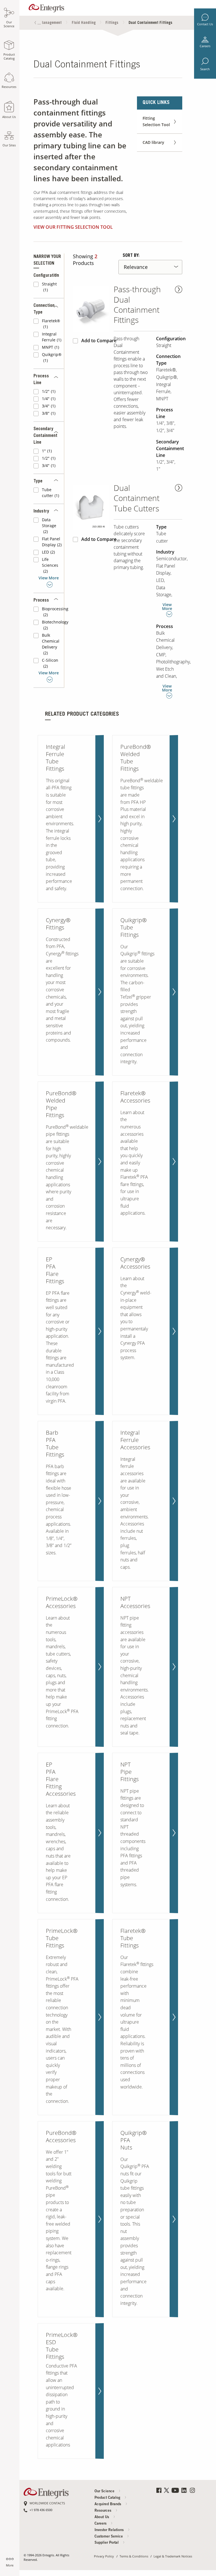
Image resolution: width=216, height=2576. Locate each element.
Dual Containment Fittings (150, 23)
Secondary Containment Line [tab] (45, 436)
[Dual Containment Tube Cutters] (91, 508)
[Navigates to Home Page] (46, 7)
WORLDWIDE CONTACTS (47, 2503)
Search (205, 69)
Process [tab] (41, 600)
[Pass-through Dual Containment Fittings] (91, 309)
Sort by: (131, 256)
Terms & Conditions (134, 2556)
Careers (205, 46)
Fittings (112, 23)
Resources (103, 2511)
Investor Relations (110, 2530)
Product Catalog (108, 2498)
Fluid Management (46, 23)
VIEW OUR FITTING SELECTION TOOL (73, 227)
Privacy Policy (104, 2556)
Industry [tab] (41, 511)
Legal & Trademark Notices (173, 2556)
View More (49, 578)
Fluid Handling (84, 23)
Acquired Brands (108, 2504)
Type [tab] (38, 481)
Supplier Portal (107, 2543)
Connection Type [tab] (44, 309)
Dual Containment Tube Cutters (137, 498)
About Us (102, 2517)
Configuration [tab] (46, 276)
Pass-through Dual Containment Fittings (137, 305)
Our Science (105, 2492)
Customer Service (109, 2537)
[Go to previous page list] (35, 23)
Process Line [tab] (41, 380)
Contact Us (205, 24)
